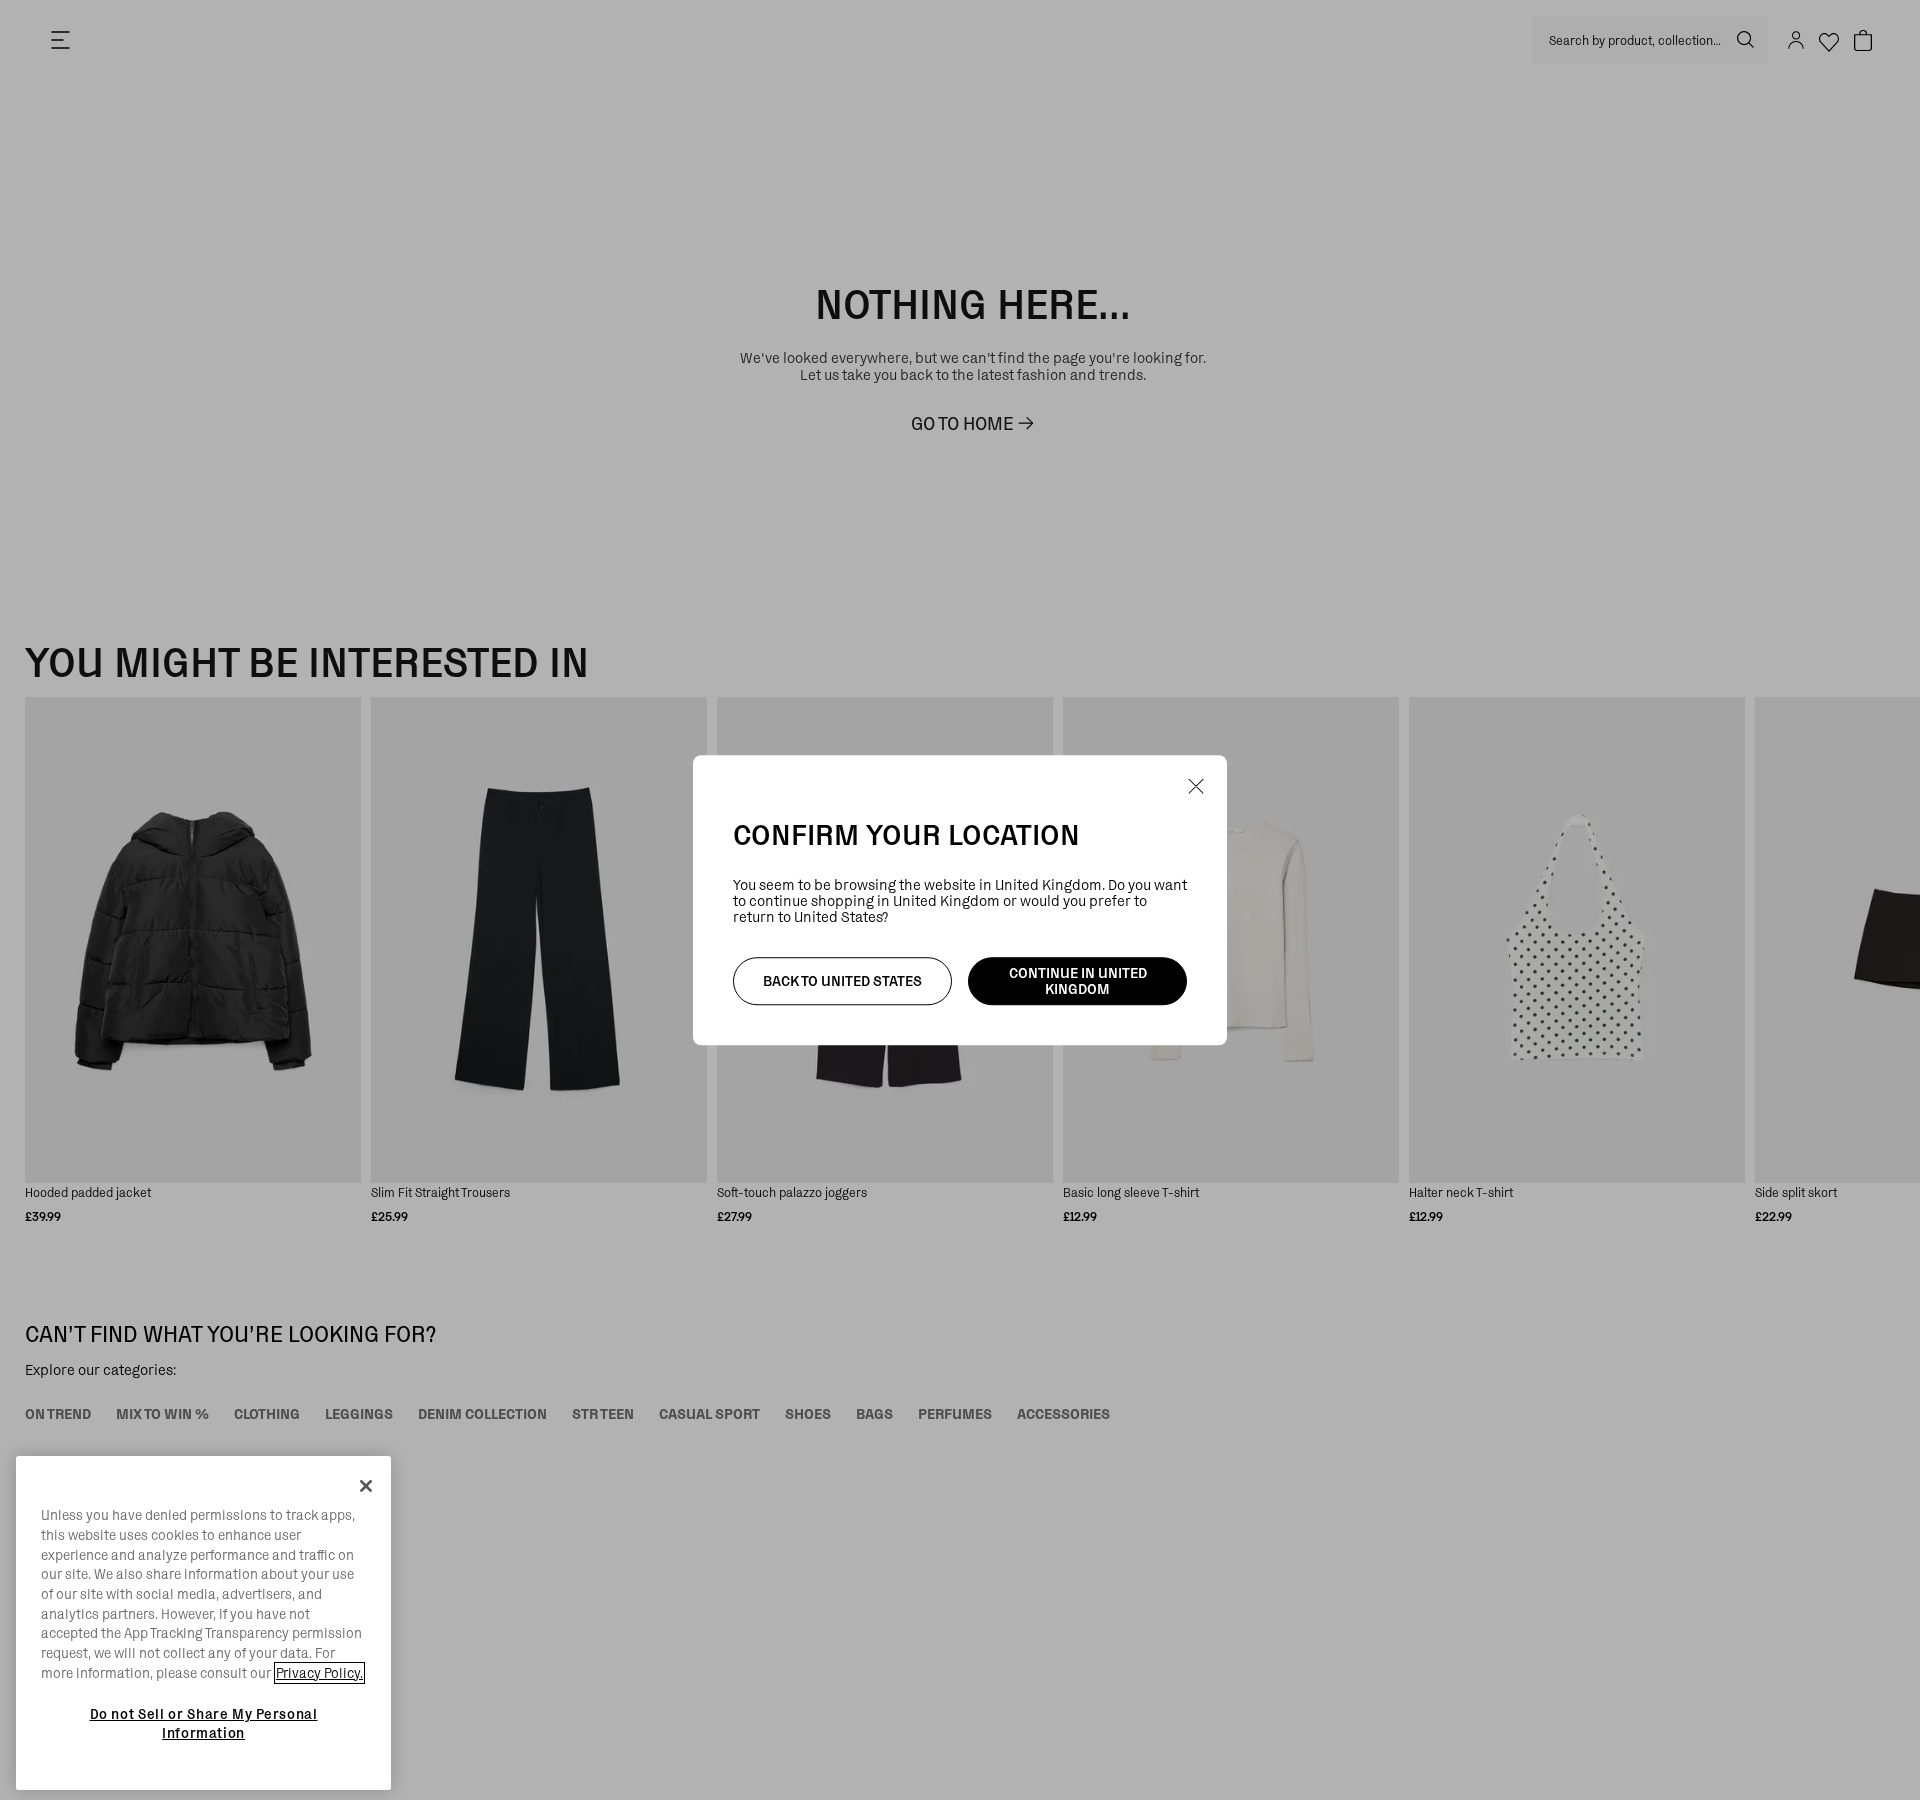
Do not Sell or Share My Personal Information (204, 1723)
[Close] (366, 1486)
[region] (203, 1623)
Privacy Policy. (319, 1673)
